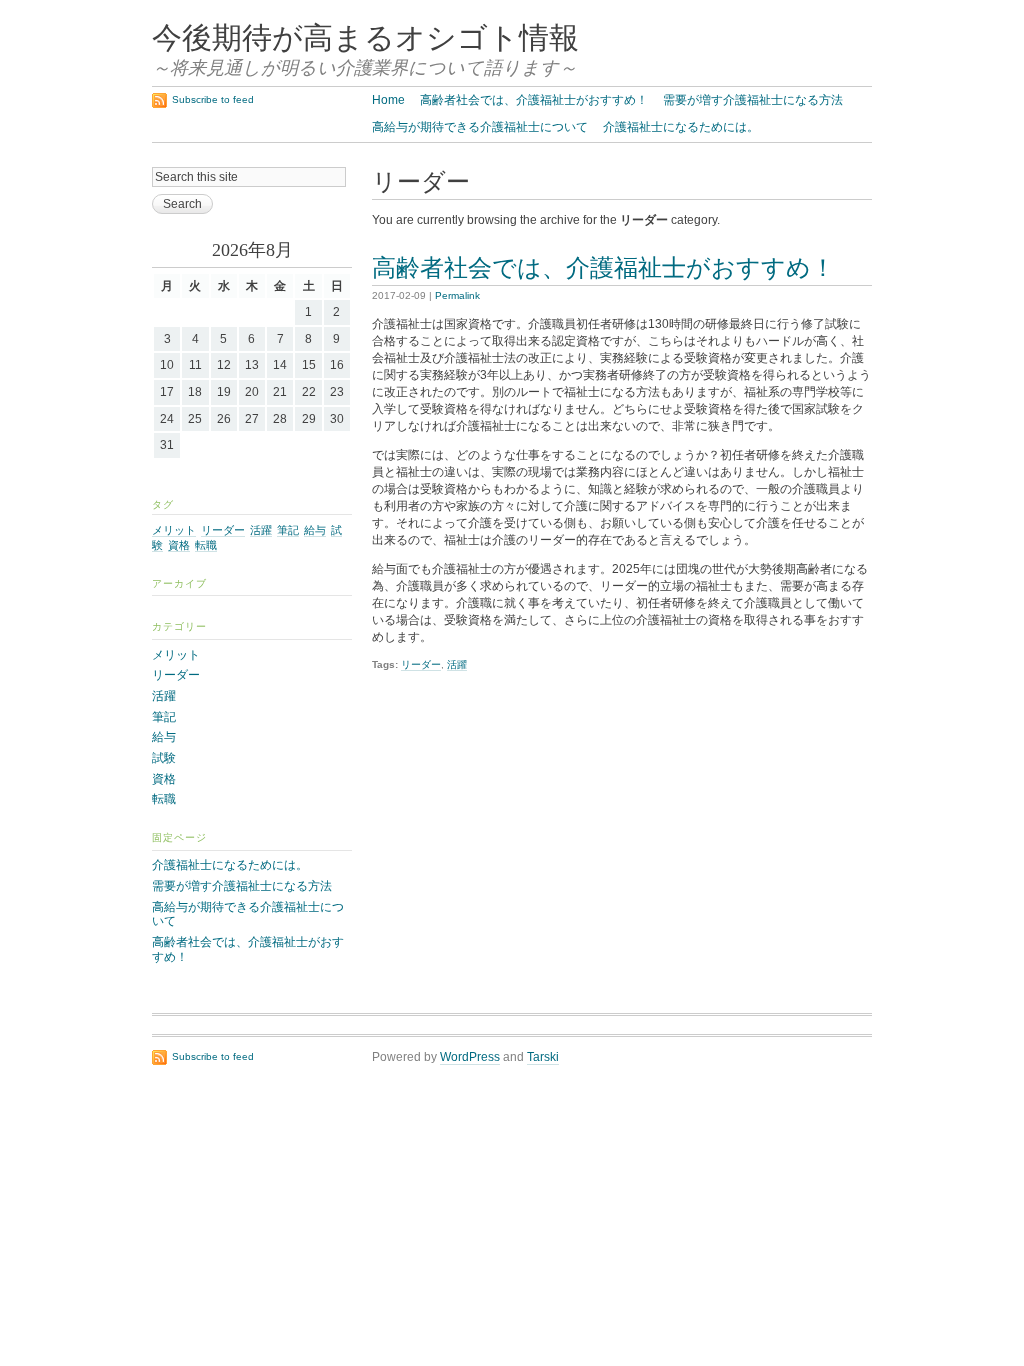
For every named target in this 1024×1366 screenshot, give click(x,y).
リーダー (421, 664)
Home (388, 100)
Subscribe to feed (213, 99)
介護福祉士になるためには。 (681, 127)
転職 (206, 545)
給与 (315, 530)
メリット (174, 530)
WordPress (470, 1057)
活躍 (457, 664)
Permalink (457, 295)
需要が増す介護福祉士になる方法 (753, 100)
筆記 (288, 530)
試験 (164, 758)
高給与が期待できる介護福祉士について (480, 127)
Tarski (543, 1057)
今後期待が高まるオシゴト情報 (365, 38)
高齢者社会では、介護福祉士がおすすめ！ (534, 100)
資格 (179, 545)
